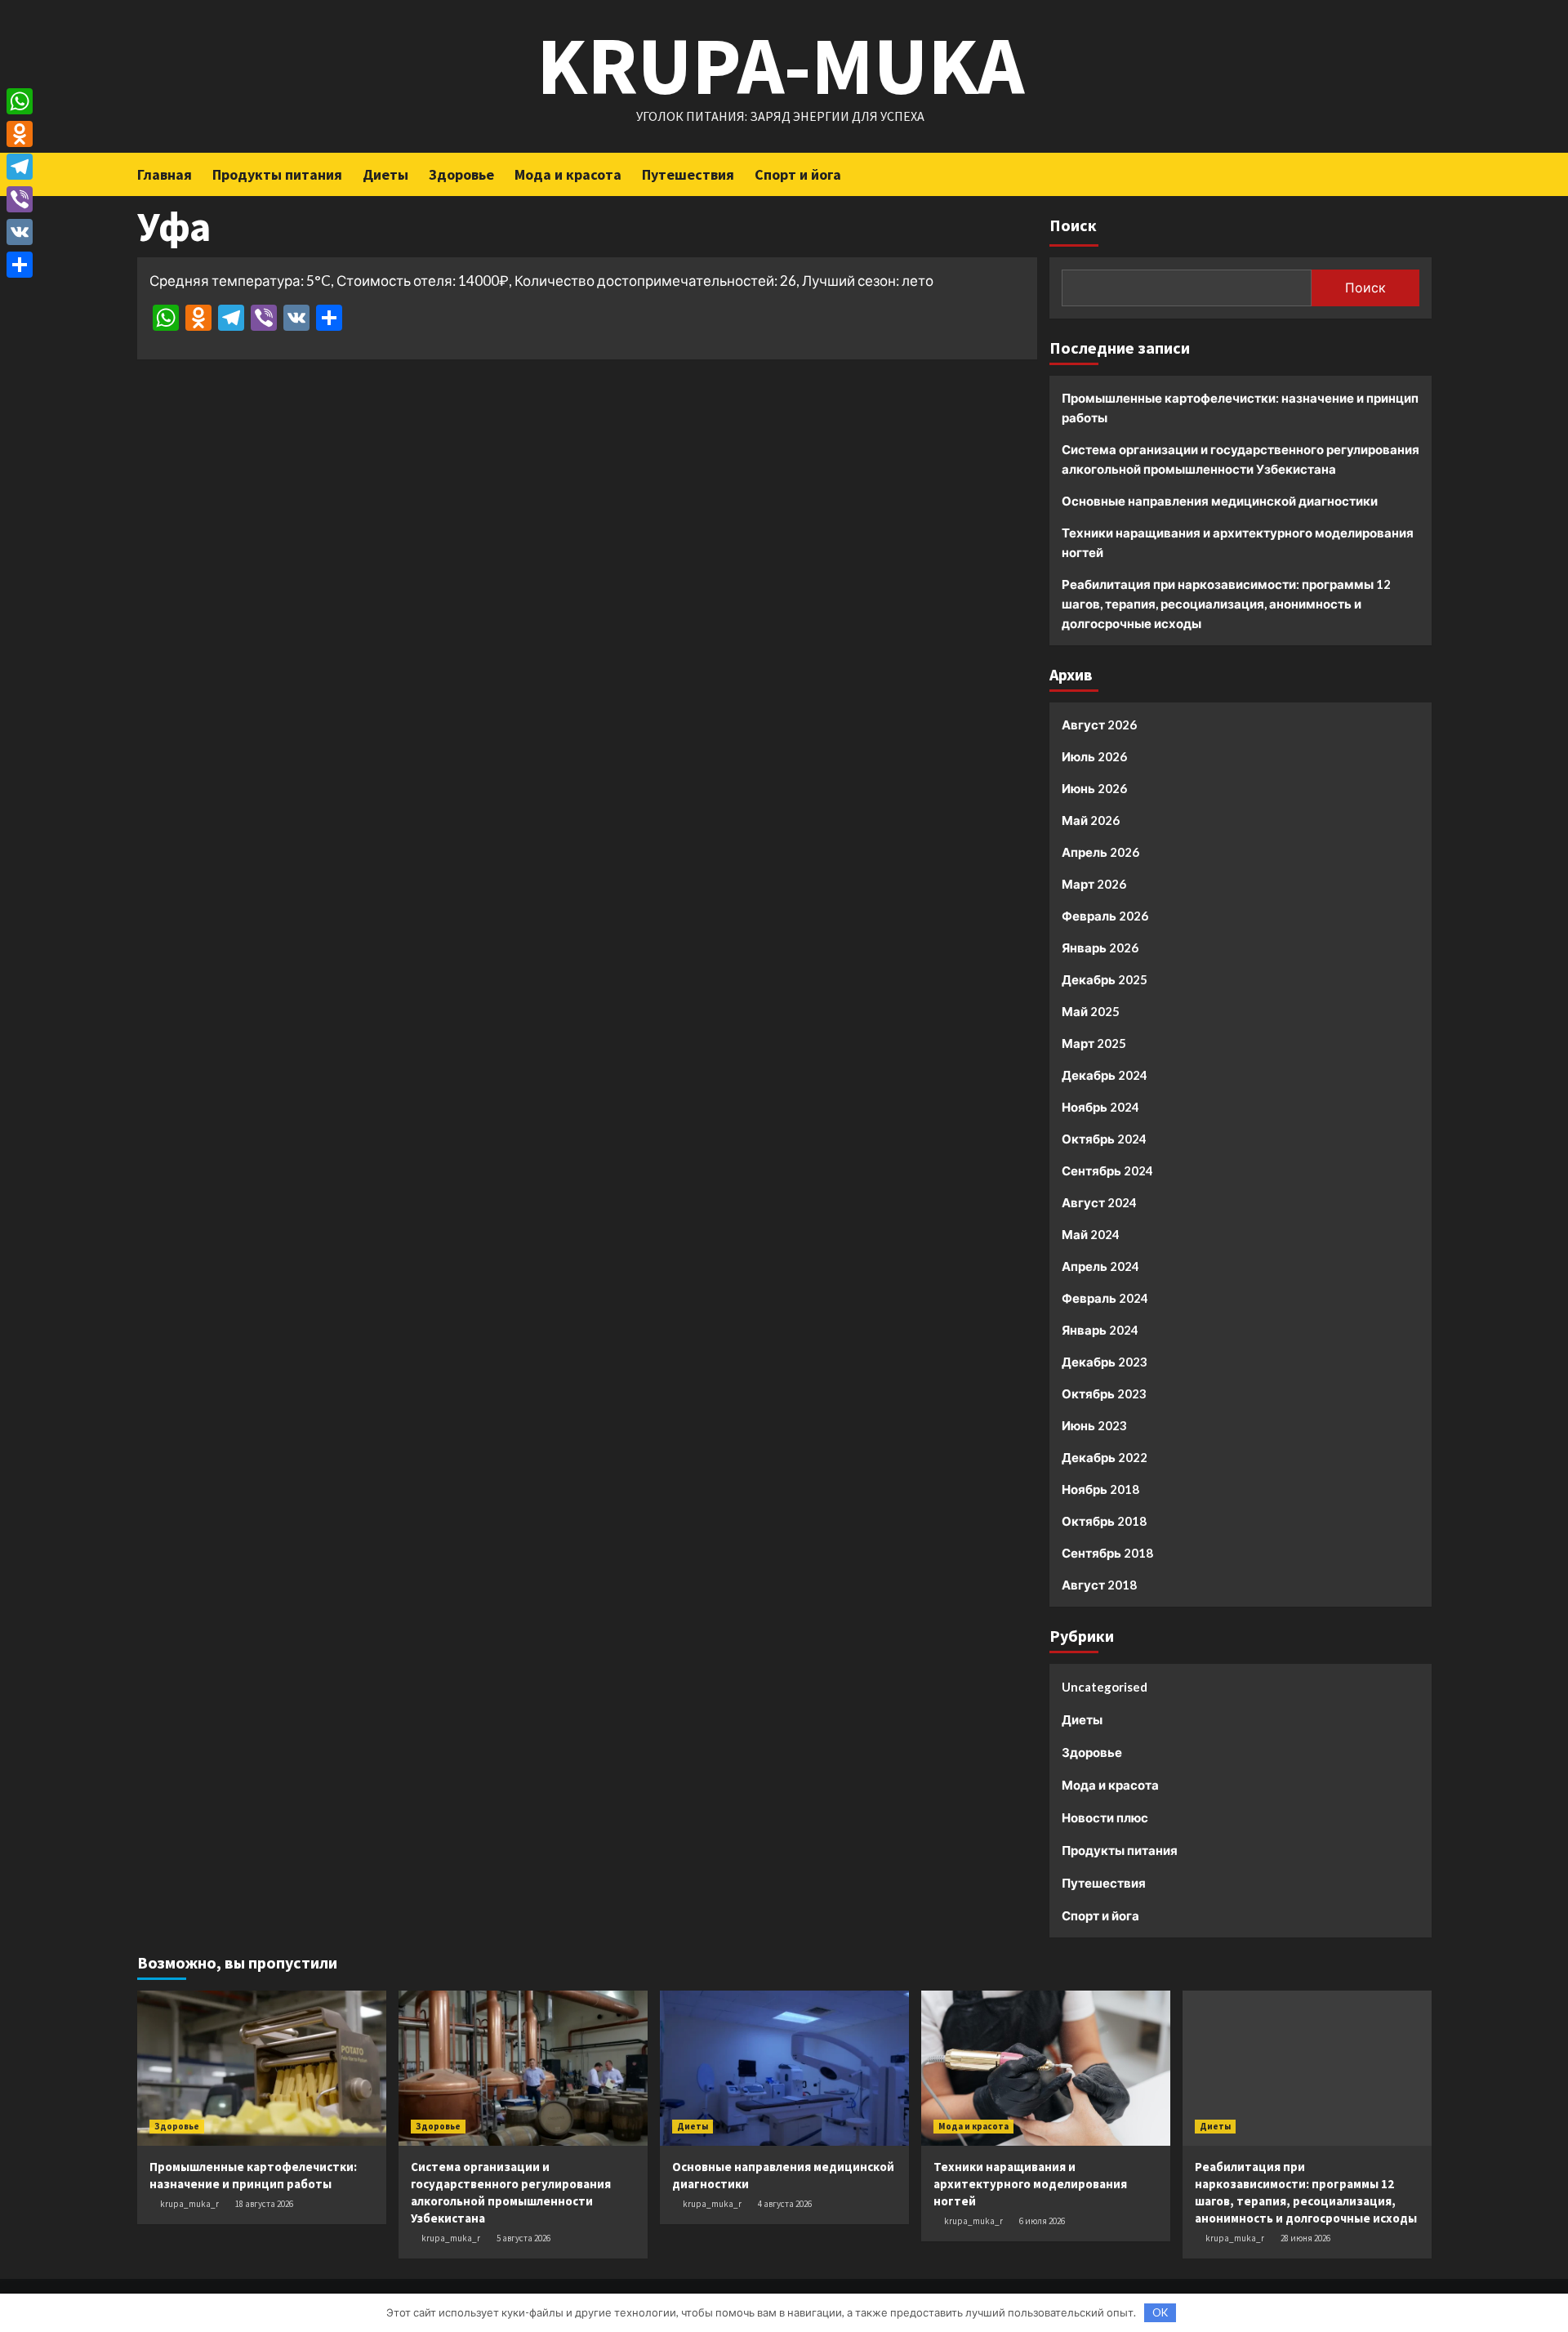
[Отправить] (20, 265)
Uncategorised (1105, 1687)
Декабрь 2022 (1105, 1457)
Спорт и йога (798, 174)
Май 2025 (1091, 1011)
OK (1160, 2312)
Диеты (385, 174)
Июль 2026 (1094, 756)
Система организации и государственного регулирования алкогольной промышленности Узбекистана (1241, 459)
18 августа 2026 (264, 2204)
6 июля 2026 (1042, 2221)
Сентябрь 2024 (1107, 1170)
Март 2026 (1094, 884)
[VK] (20, 232)
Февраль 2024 (1105, 1298)
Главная (165, 174)
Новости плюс (1105, 1817)
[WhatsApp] (20, 101)
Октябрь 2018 (1104, 1521)
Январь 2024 (1100, 1330)
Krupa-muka (780, 65)
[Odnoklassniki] (20, 134)
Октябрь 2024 (1104, 1139)
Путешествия (688, 174)
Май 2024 (1091, 1234)
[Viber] (20, 199)
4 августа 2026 (785, 2204)
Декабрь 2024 (1105, 1075)
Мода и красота (568, 174)
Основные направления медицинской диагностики (1220, 501)
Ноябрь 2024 (1100, 1107)
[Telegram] (20, 167)
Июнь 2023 (1094, 1425)
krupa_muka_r (189, 2204)
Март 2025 (1094, 1043)
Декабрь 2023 (1105, 1362)
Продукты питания (277, 174)
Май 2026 (1091, 820)
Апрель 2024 (1100, 1266)
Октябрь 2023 (1104, 1393)
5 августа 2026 (523, 2238)
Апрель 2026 (1100, 852)
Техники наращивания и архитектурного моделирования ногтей (1238, 542)
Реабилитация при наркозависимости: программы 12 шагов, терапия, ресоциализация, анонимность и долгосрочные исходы (1226, 604)
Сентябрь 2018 (1107, 1553)
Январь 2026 (1100, 948)
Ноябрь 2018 (1100, 1489)
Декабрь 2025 (1105, 979)
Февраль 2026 (1105, 916)
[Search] (1421, 173)
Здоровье (461, 174)
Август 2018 (1099, 1585)
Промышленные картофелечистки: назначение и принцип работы (1240, 408)
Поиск (1073, 225)
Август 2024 (1099, 1202)
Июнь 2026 (1094, 788)
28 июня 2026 (1305, 2238)
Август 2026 (1099, 725)
